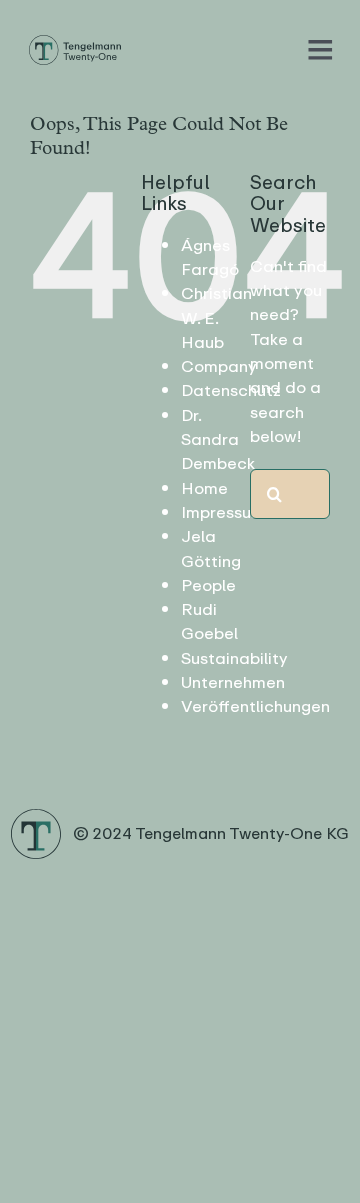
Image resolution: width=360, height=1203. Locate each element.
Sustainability (234, 658)
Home (204, 488)
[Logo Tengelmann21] (74, 40)
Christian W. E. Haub (216, 318)
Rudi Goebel (209, 621)
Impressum (223, 512)
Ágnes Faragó (210, 257)
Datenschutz (231, 390)
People (208, 585)
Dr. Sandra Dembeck (218, 440)
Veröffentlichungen (255, 706)
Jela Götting (211, 548)
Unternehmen (233, 682)
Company (219, 366)
